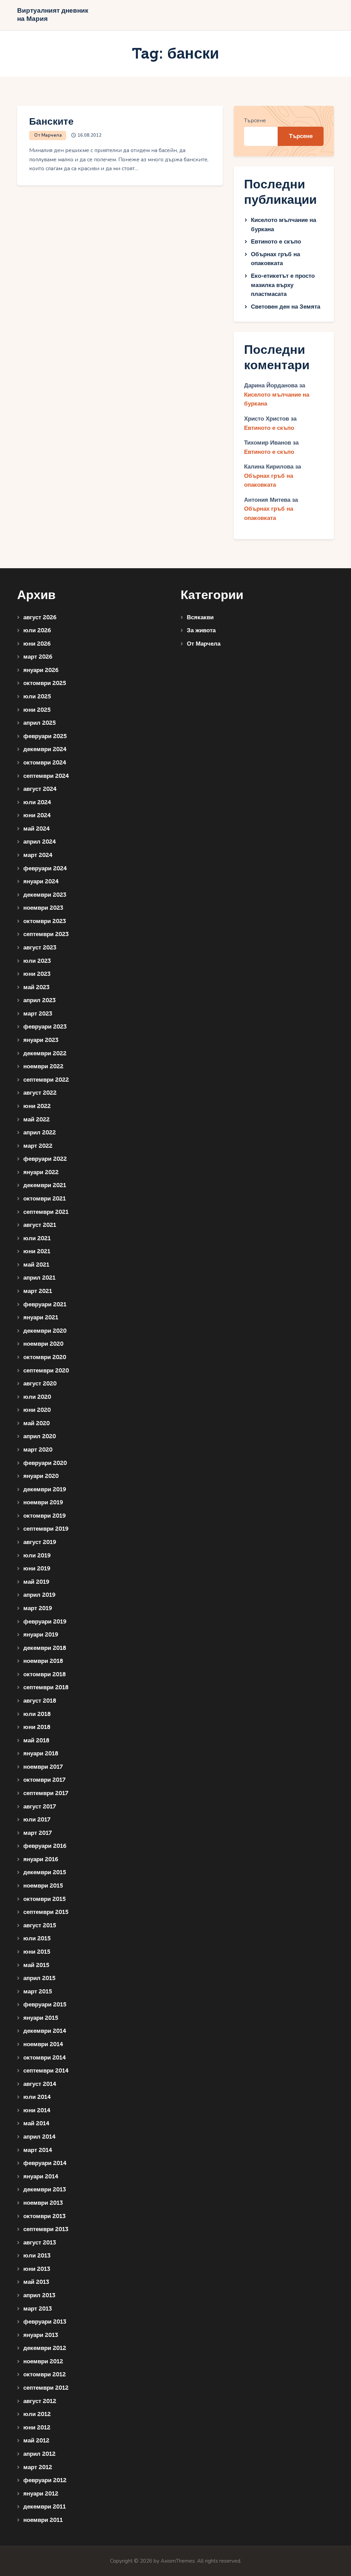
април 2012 (39, 2454)
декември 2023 (45, 895)
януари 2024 (41, 881)
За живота (201, 630)
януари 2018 (41, 1753)
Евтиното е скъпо (276, 242)
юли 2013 (37, 2256)
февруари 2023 (45, 1027)
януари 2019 (41, 1635)
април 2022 (40, 1133)
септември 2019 (46, 1529)
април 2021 (39, 1278)
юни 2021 (37, 1251)
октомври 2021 (45, 1199)
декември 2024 (45, 749)
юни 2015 (37, 1952)
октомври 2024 (45, 763)
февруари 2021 (45, 1304)
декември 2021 (45, 1185)
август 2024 (40, 789)
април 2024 (40, 842)
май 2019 (36, 1582)
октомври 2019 (45, 1516)
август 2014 (40, 2084)
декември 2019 (45, 1489)
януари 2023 (41, 1040)
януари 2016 (41, 1859)
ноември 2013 (43, 2203)
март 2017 (38, 1833)
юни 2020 (37, 1410)
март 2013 (38, 2309)
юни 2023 (37, 974)
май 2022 (37, 1119)
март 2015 (38, 1992)
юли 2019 (37, 1555)
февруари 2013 (45, 2322)
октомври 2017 (44, 1780)
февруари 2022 (45, 1159)
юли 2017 (37, 1820)
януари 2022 (41, 1172)
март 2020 (38, 1450)
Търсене (255, 121)
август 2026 (40, 617)
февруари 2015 (45, 2005)
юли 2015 (37, 1938)
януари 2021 (41, 1317)
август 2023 (40, 948)
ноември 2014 (43, 2044)
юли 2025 (37, 696)
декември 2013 (45, 2189)
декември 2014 (45, 2031)
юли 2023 (37, 961)
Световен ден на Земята (286, 307)
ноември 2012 (43, 2361)
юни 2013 (37, 2269)
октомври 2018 (45, 1674)
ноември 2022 (43, 1066)
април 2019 (39, 1595)
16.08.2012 (89, 135)
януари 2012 (41, 2494)
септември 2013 (46, 2229)
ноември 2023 (43, 908)
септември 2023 (46, 934)
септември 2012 (46, 2388)
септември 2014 (46, 2071)
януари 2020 (41, 1476)
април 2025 (40, 723)
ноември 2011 (43, 2520)
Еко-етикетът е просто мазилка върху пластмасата (283, 285)
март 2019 (38, 1608)
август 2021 (40, 1225)
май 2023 (36, 987)
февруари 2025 (45, 736)
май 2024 (37, 829)
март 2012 (38, 2467)
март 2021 (38, 1291)
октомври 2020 (45, 1357)
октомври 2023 (45, 921)
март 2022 (38, 1146)
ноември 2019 (43, 1502)
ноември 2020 (43, 1344)
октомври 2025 (45, 683)
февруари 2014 (45, 2163)
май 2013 (36, 2282)
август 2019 (40, 1542)
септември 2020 (46, 1371)
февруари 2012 (45, 2480)
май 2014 (36, 2123)
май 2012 (36, 2441)
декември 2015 (45, 1872)
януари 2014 (41, 2176)
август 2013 (40, 2243)
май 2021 (36, 1265)
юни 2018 (37, 1727)
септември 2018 (46, 1687)
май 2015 (36, 1965)
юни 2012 (37, 2428)
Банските (51, 122)
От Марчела (48, 135)
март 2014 (38, 2150)
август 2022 (40, 1093)
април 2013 (39, 2295)
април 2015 (39, 1978)
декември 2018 (45, 1648)
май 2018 (36, 1740)
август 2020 (40, 1384)
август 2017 (40, 1807)
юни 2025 (37, 710)
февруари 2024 (45, 868)
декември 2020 (45, 1331)
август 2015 (40, 1925)
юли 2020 (37, 1397)
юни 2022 (37, 1106)
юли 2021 (37, 1238)
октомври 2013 (44, 2216)
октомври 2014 (45, 2058)
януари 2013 (41, 2335)
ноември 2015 (43, 1886)
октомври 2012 (45, 2374)
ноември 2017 (43, 1767)
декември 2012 (45, 2348)
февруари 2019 (45, 1622)
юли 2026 (37, 630)
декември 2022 (45, 1053)
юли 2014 (37, 2097)
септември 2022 (46, 1080)
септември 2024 (46, 776)
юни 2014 (37, 2110)
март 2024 (38, 855)
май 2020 (37, 1423)
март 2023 (38, 1014)
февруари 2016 (45, 1846)
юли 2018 (37, 1714)
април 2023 (39, 1000)
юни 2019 (37, 1569)
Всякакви (200, 617)
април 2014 (39, 2137)
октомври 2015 (45, 1899)
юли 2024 (37, 802)
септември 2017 (46, 1793)
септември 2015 (46, 1912)
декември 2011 (45, 2507)
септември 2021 (46, 1212)
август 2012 (40, 2401)
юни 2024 (37, 815)
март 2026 (38, 657)
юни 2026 (37, 644)
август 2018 (40, 1701)
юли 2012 (37, 2414)
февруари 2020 (45, 1463)
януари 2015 (41, 2018)
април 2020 (40, 1436)
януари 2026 (41, 670)
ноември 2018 (43, 1661)
